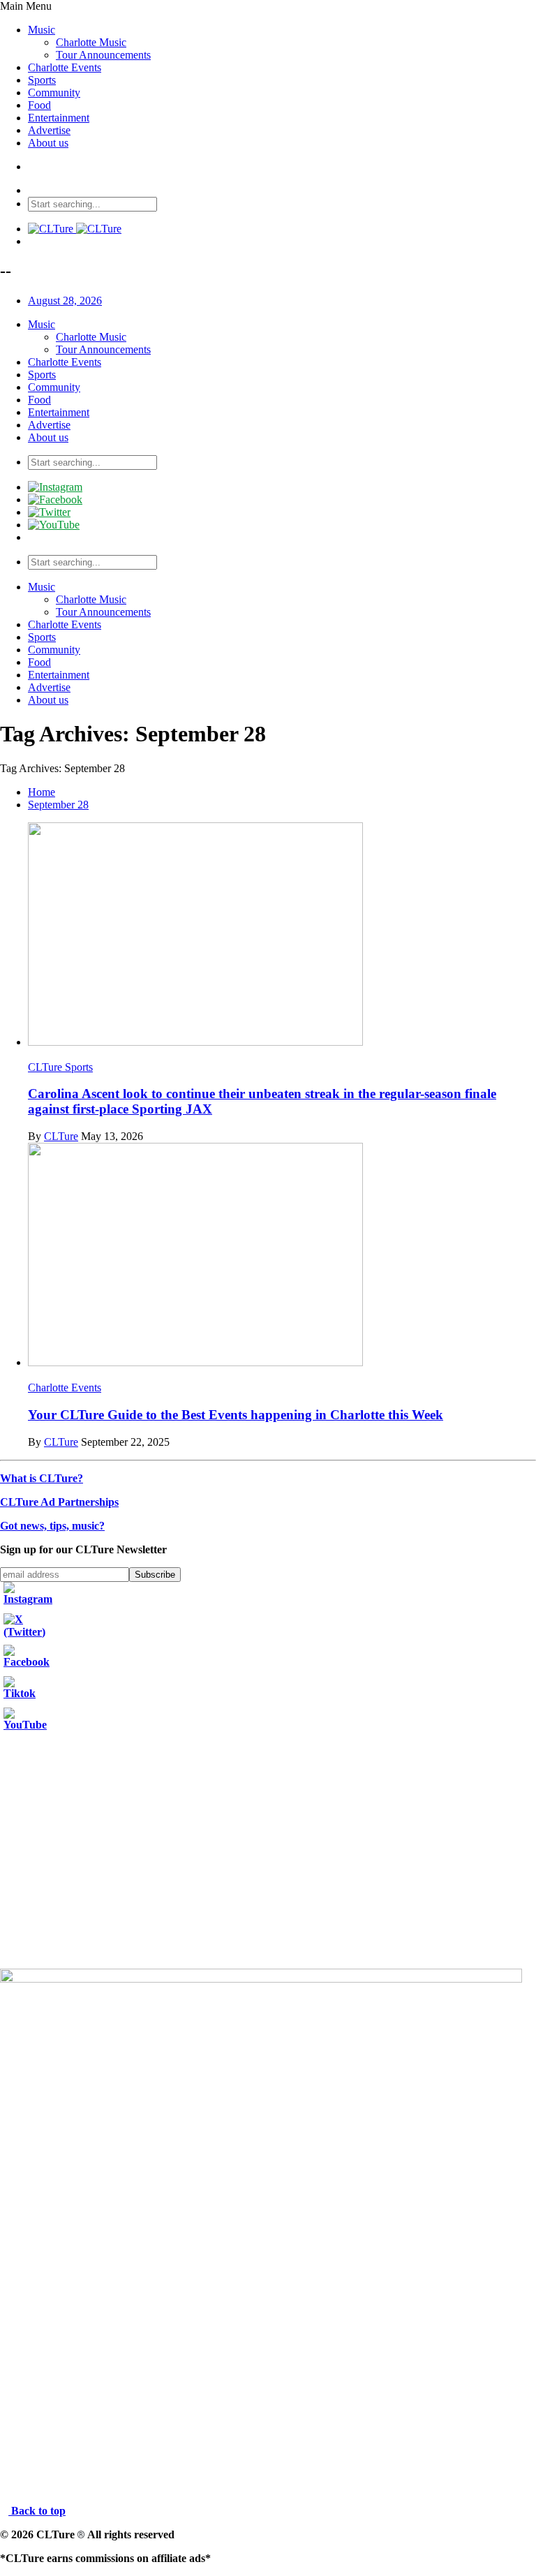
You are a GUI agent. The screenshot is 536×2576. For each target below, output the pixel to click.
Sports (42, 80)
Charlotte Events (65, 67)
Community (54, 92)
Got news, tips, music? (52, 1526)
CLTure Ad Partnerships (59, 1502)
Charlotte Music (91, 42)
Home (42, 792)
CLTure (61, 1136)
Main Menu (26, 6)
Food (39, 105)
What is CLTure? (42, 1478)
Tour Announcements (103, 55)
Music (42, 30)
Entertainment (59, 118)
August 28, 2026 (65, 301)
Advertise (49, 130)
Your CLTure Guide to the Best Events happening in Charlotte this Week (236, 1415)
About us (48, 143)
